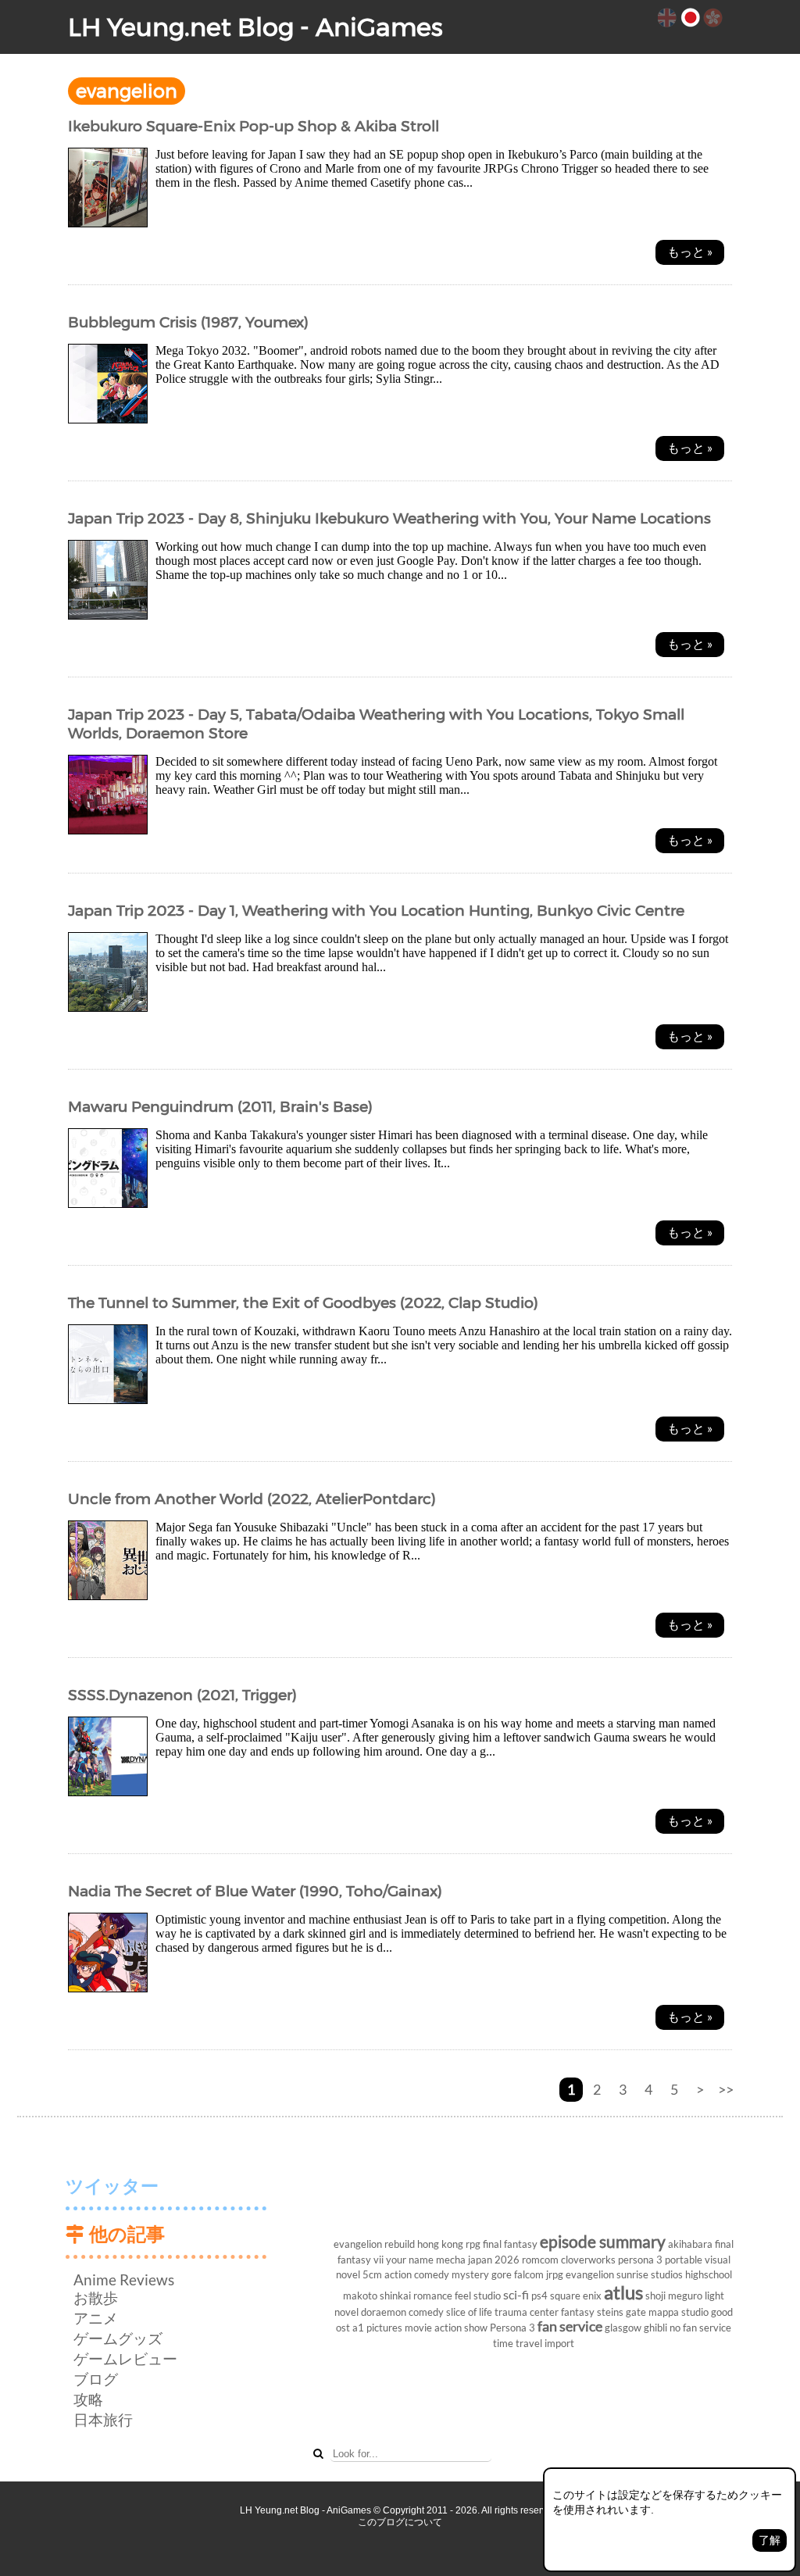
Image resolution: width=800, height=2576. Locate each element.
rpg (473, 2244)
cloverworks (588, 2260)
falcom (529, 2274)
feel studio (478, 2296)
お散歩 (96, 2297)
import (559, 2343)
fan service (570, 2326)
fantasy (578, 2312)
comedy (426, 2312)
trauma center (527, 2312)
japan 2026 (494, 2260)
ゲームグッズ (118, 2338)
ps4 (539, 2296)
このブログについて (400, 2522)
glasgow (623, 2328)
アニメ (96, 2318)
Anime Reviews (124, 2279)
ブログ (96, 2379)
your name (410, 2260)
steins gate (621, 2312)
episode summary (603, 2241)
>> (726, 2090)
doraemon (384, 2312)
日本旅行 (103, 2419)
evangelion (590, 2274)
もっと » (690, 251)
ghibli (655, 2328)
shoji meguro (674, 2296)
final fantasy (510, 2244)
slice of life (469, 2312)
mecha (451, 2260)
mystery (470, 2274)
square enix (576, 2296)
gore (502, 2274)
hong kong (440, 2244)
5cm (372, 2274)
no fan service (700, 2328)
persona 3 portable (660, 2260)
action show (461, 2328)
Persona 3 (512, 2328)
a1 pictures (377, 2328)
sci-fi (516, 2294)
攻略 (88, 2399)
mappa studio (679, 2312)
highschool (709, 2274)
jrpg (555, 2274)
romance (433, 2296)
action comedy (417, 2274)
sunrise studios (650, 2274)
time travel (518, 2343)
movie (418, 2328)
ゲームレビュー (125, 2358)
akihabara (690, 2244)
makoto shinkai (377, 2296)
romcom (540, 2260)
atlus (623, 2292)
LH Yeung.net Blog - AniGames (255, 27)
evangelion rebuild (374, 2244)
